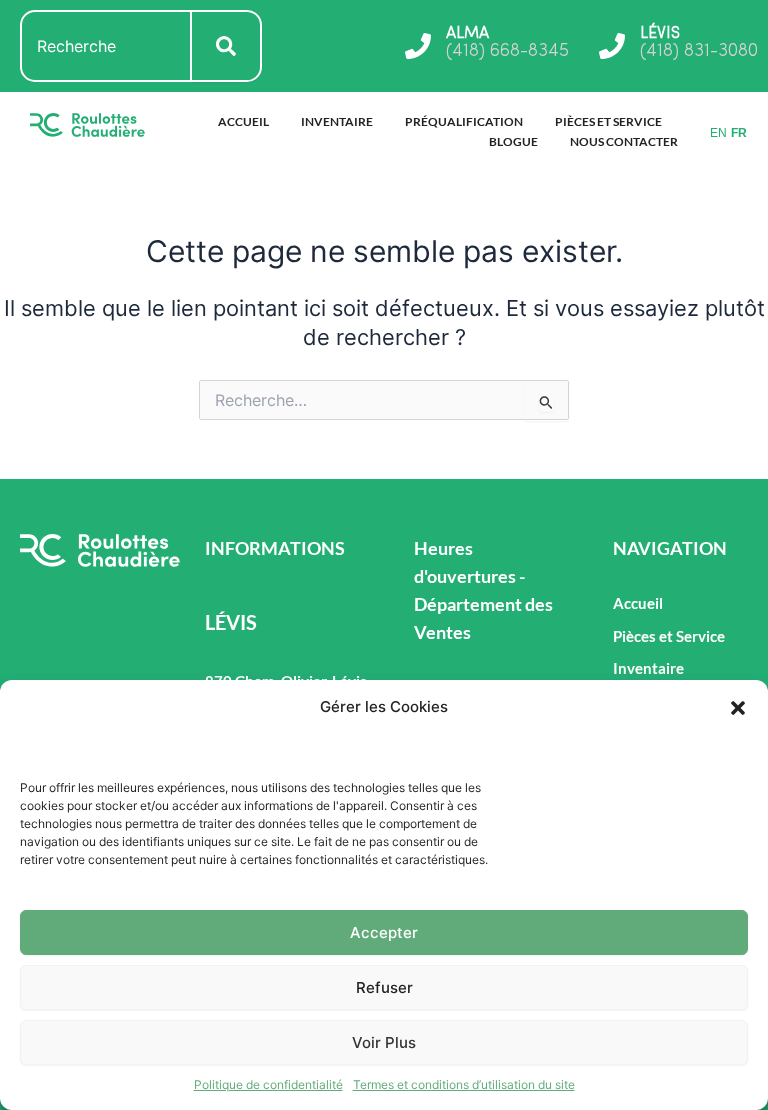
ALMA (467, 34)
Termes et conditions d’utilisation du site (464, 1084)
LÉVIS (660, 34)
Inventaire (337, 121)
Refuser (384, 987)
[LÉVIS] (612, 46)
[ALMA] (418, 46)
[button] (738, 708)
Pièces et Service (608, 121)
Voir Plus (384, 1042)
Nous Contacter (624, 141)
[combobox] (106, 46)
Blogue (513, 141)
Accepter (384, 932)
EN (718, 133)
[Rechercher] (227, 46)
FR (739, 133)
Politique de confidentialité (268, 1084)
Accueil (243, 121)
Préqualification (464, 121)
